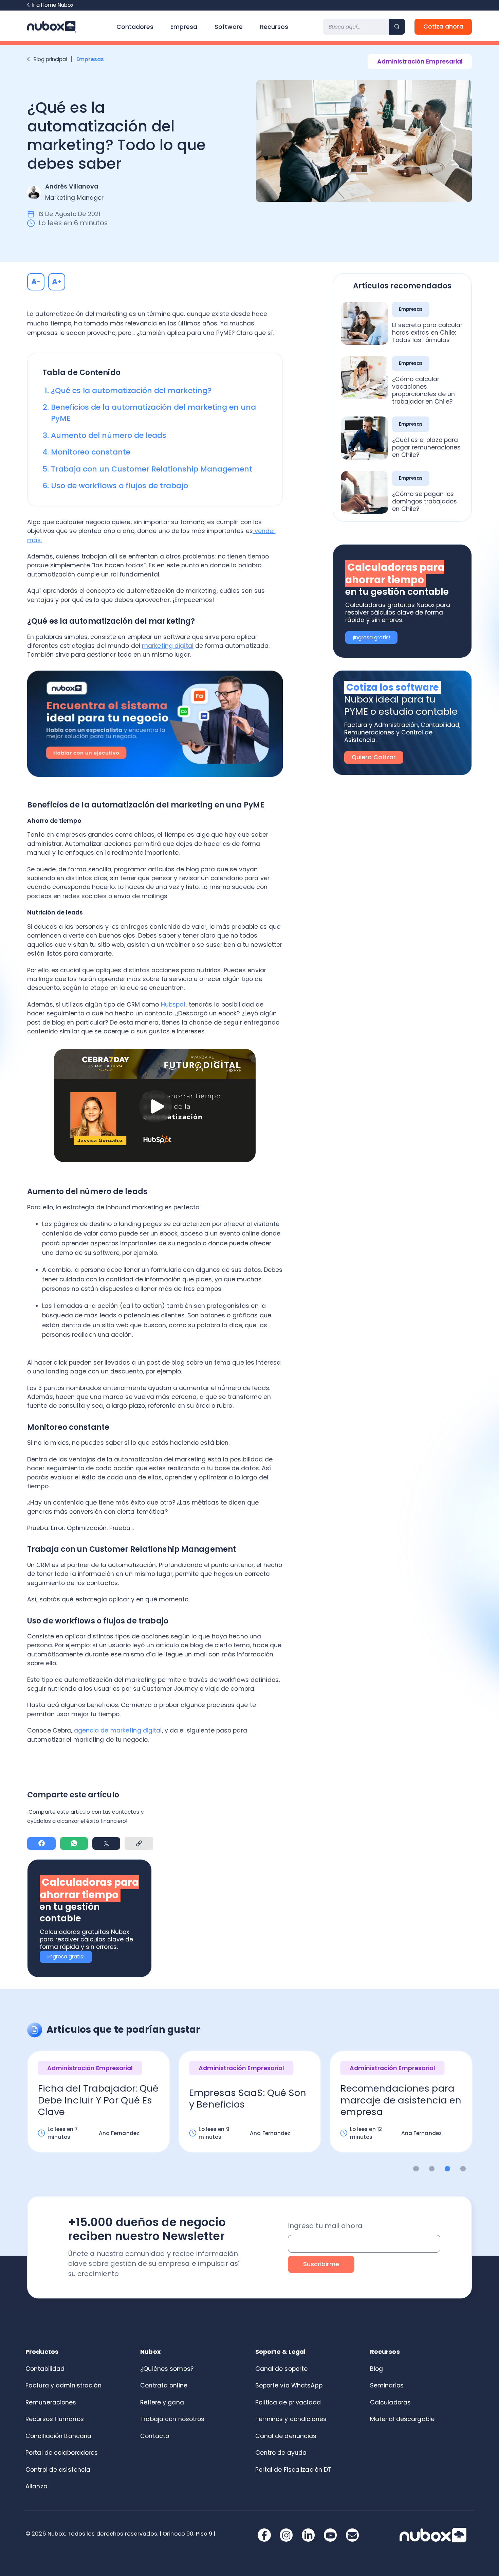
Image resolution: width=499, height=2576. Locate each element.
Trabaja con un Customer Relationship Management (152, 469)
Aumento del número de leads (109, 435)
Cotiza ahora (443, 26)
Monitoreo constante (91, 452)
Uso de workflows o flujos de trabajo (119, 486)
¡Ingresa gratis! (66, 1957)
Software (229, 27)
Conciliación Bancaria (58, 2436)
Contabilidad (45, 2369)
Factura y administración (63, 2385)
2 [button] (432, 2169)
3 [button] (448, 2169)
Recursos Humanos (55, 2419)
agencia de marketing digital (118, 1730)
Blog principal (50, 59)
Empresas (91, 59)
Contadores (135, 27)
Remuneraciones (51, 2402)
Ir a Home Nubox (53, 5)
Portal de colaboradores (62, 2453)
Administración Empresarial (420, 61)
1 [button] (416, 2169)
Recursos (274, 27)
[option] (99, 2108)
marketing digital (168, 646)
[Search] (397, 27)
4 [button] (463, 2169)
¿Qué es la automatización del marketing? (132, 390)
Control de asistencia (58, 2470)
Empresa (184, 27)
